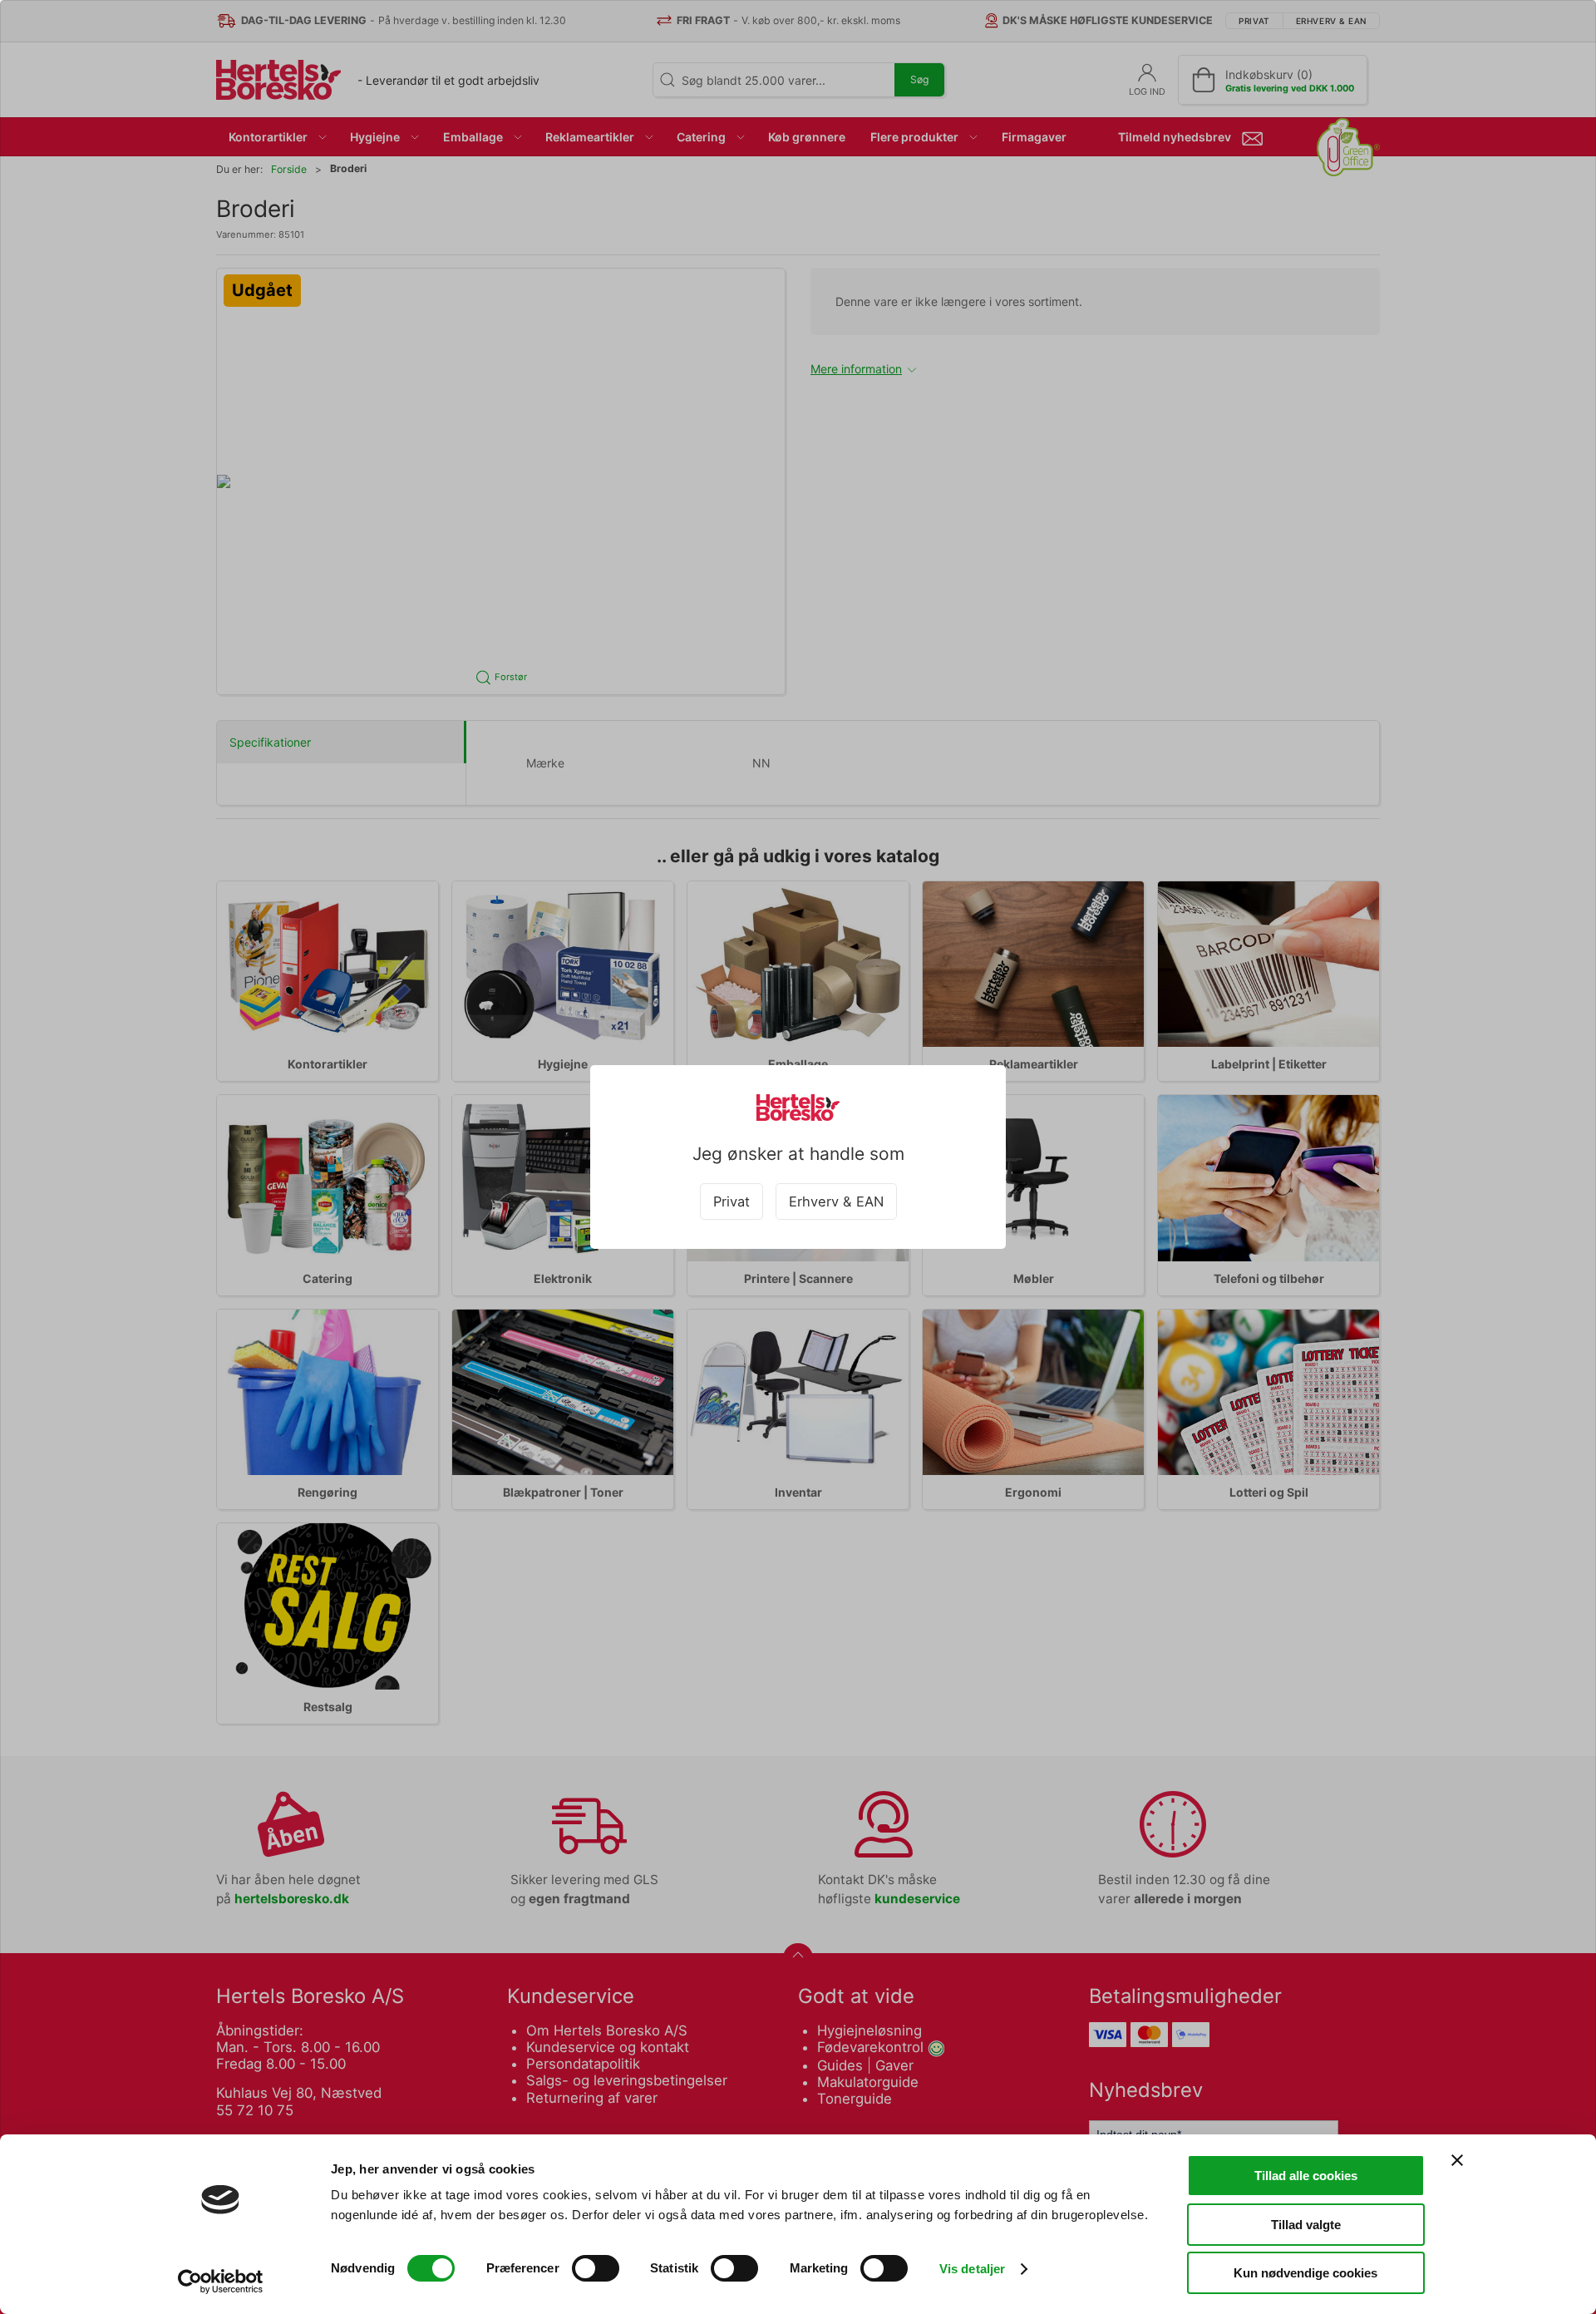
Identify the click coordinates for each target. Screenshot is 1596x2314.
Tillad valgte (1306, 2225)
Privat (731, 1201)
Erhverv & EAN (836, 1201)
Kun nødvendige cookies (1305, 2273)
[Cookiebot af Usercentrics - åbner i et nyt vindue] (221, 2282)
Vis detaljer (972, 2269)
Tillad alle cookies (1306, 2176)
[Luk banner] (1457, 2160)
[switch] (596, 2268)
